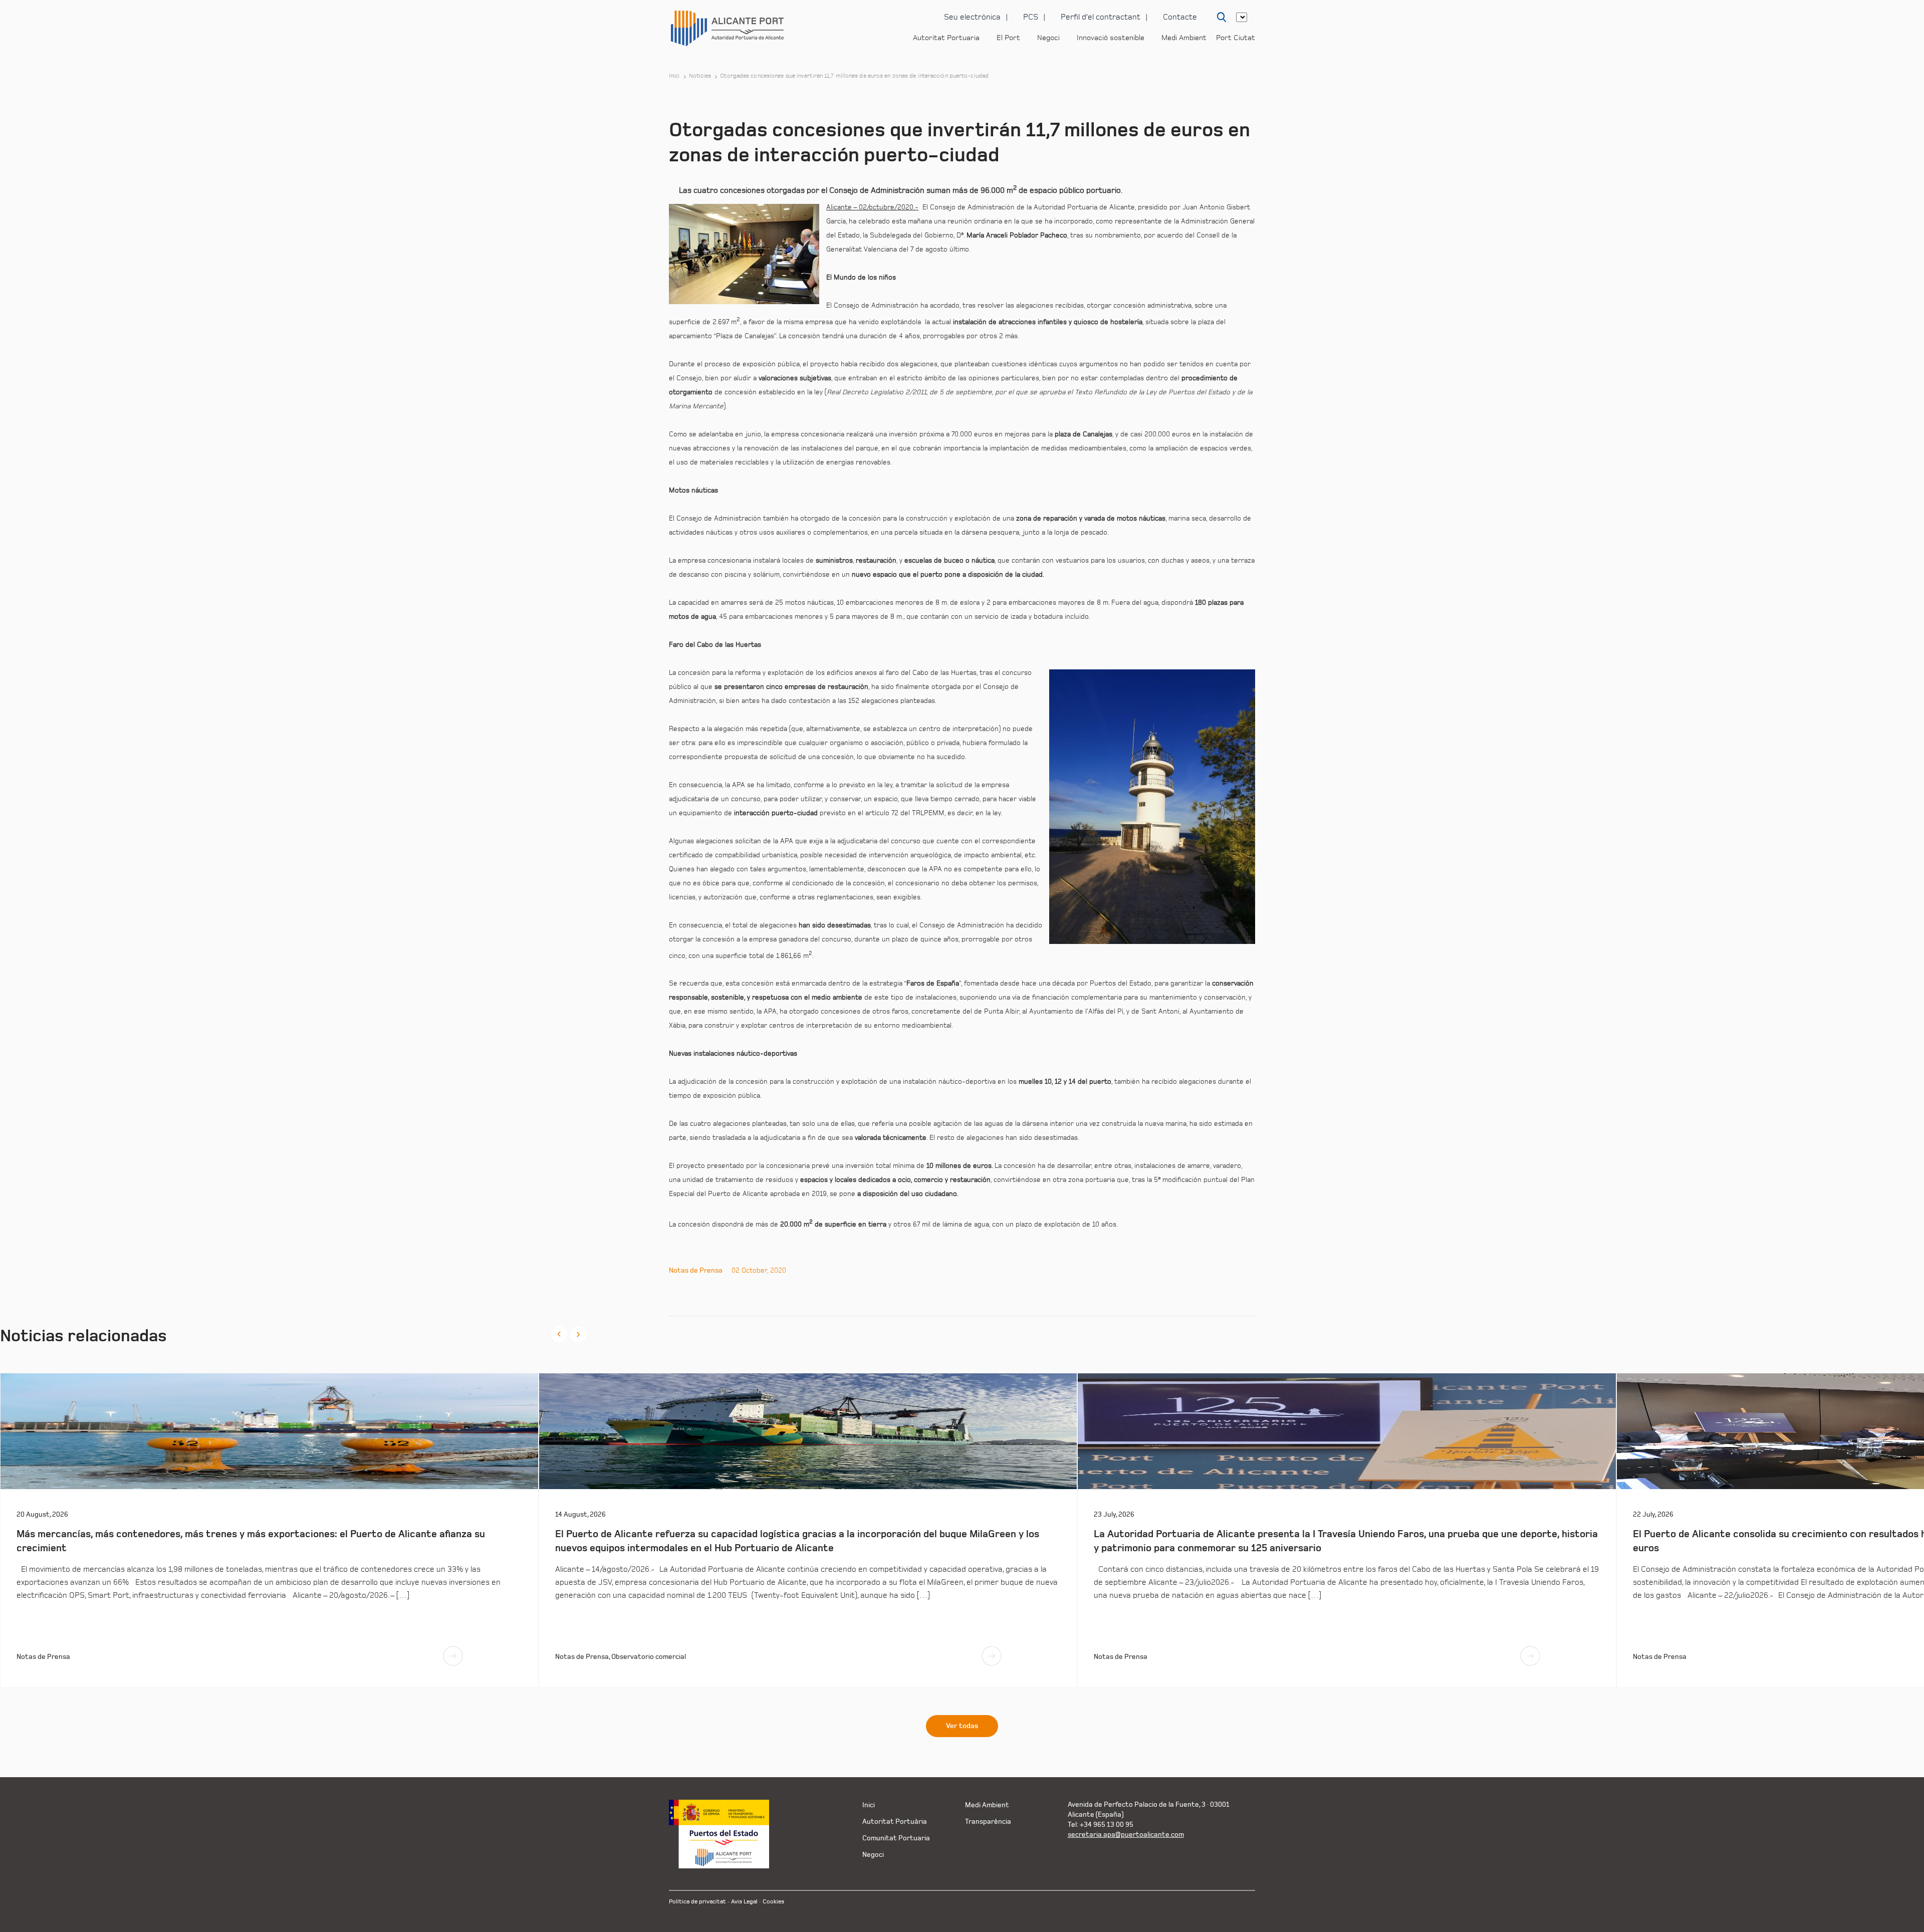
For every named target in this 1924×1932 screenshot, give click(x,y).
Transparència (988, 1822)
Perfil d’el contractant (1101, 17)
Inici (674, 76)
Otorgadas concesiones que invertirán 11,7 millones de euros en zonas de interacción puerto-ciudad (854, 76)
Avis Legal (744, 1902)
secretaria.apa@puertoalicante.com (1126, 1835)
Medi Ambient (1184, 38)
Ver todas (962, 1726)
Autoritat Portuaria (946, 38)
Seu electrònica (972, 17)
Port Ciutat (1236, 38)
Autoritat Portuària (895, 1822)
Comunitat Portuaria (896, 1838)
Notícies (700, 76)
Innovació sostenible (1111, 38)
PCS (1031, 17)
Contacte (1180, 17)
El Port (1008, 38)
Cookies (773, 1902)
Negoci (1048, 38)
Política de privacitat (697, 1902)
